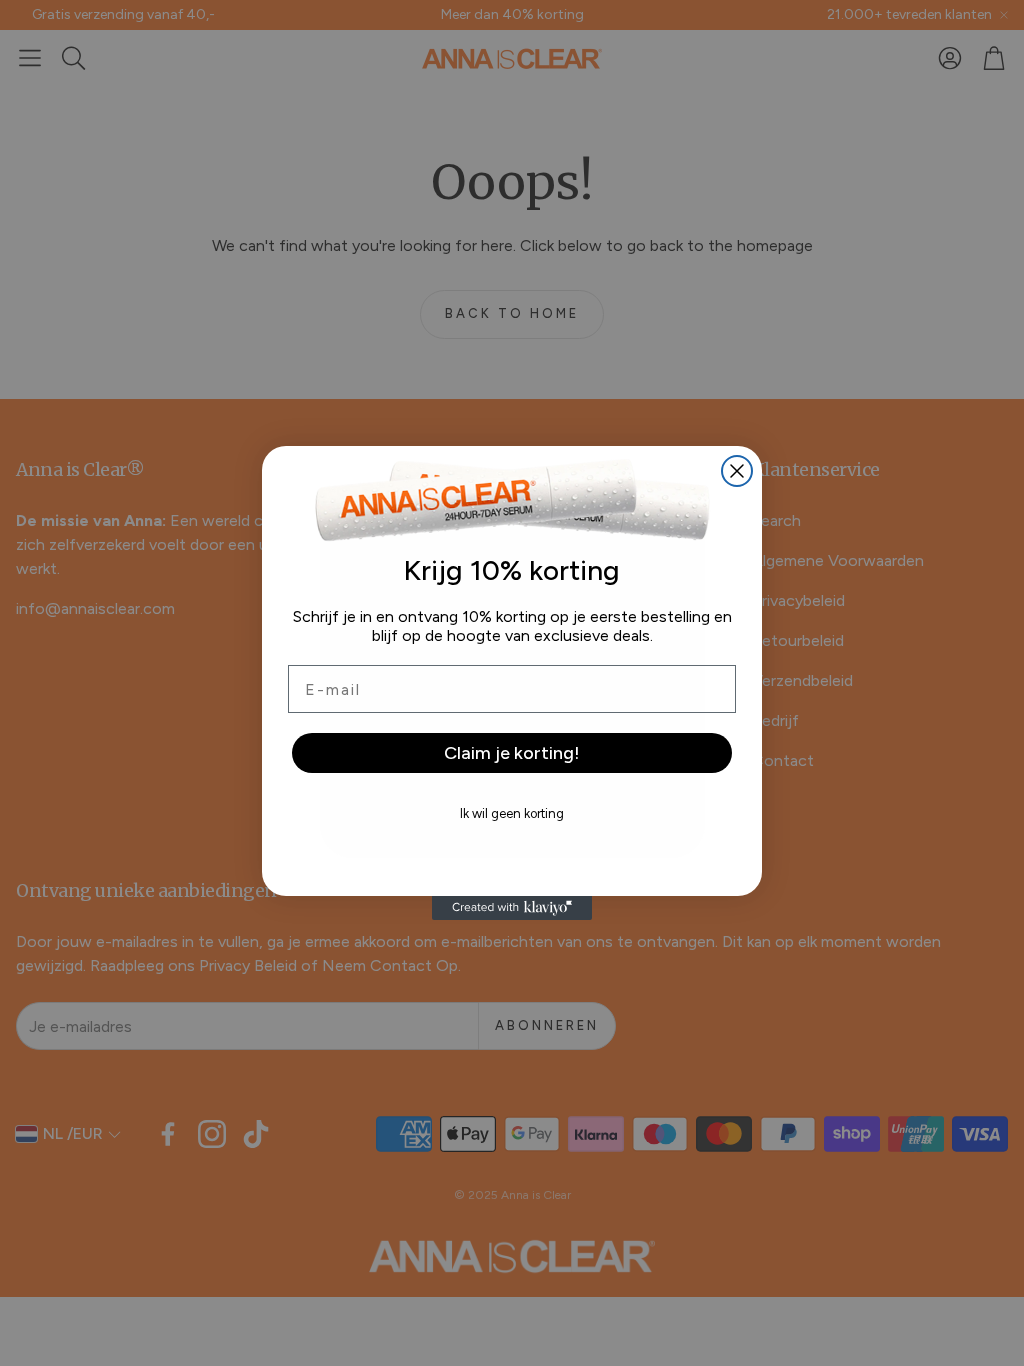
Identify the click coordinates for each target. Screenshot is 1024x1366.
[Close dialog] (737, 471)
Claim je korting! (512, 753)
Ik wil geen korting (512, 813)
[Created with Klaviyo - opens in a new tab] (512, 908)
